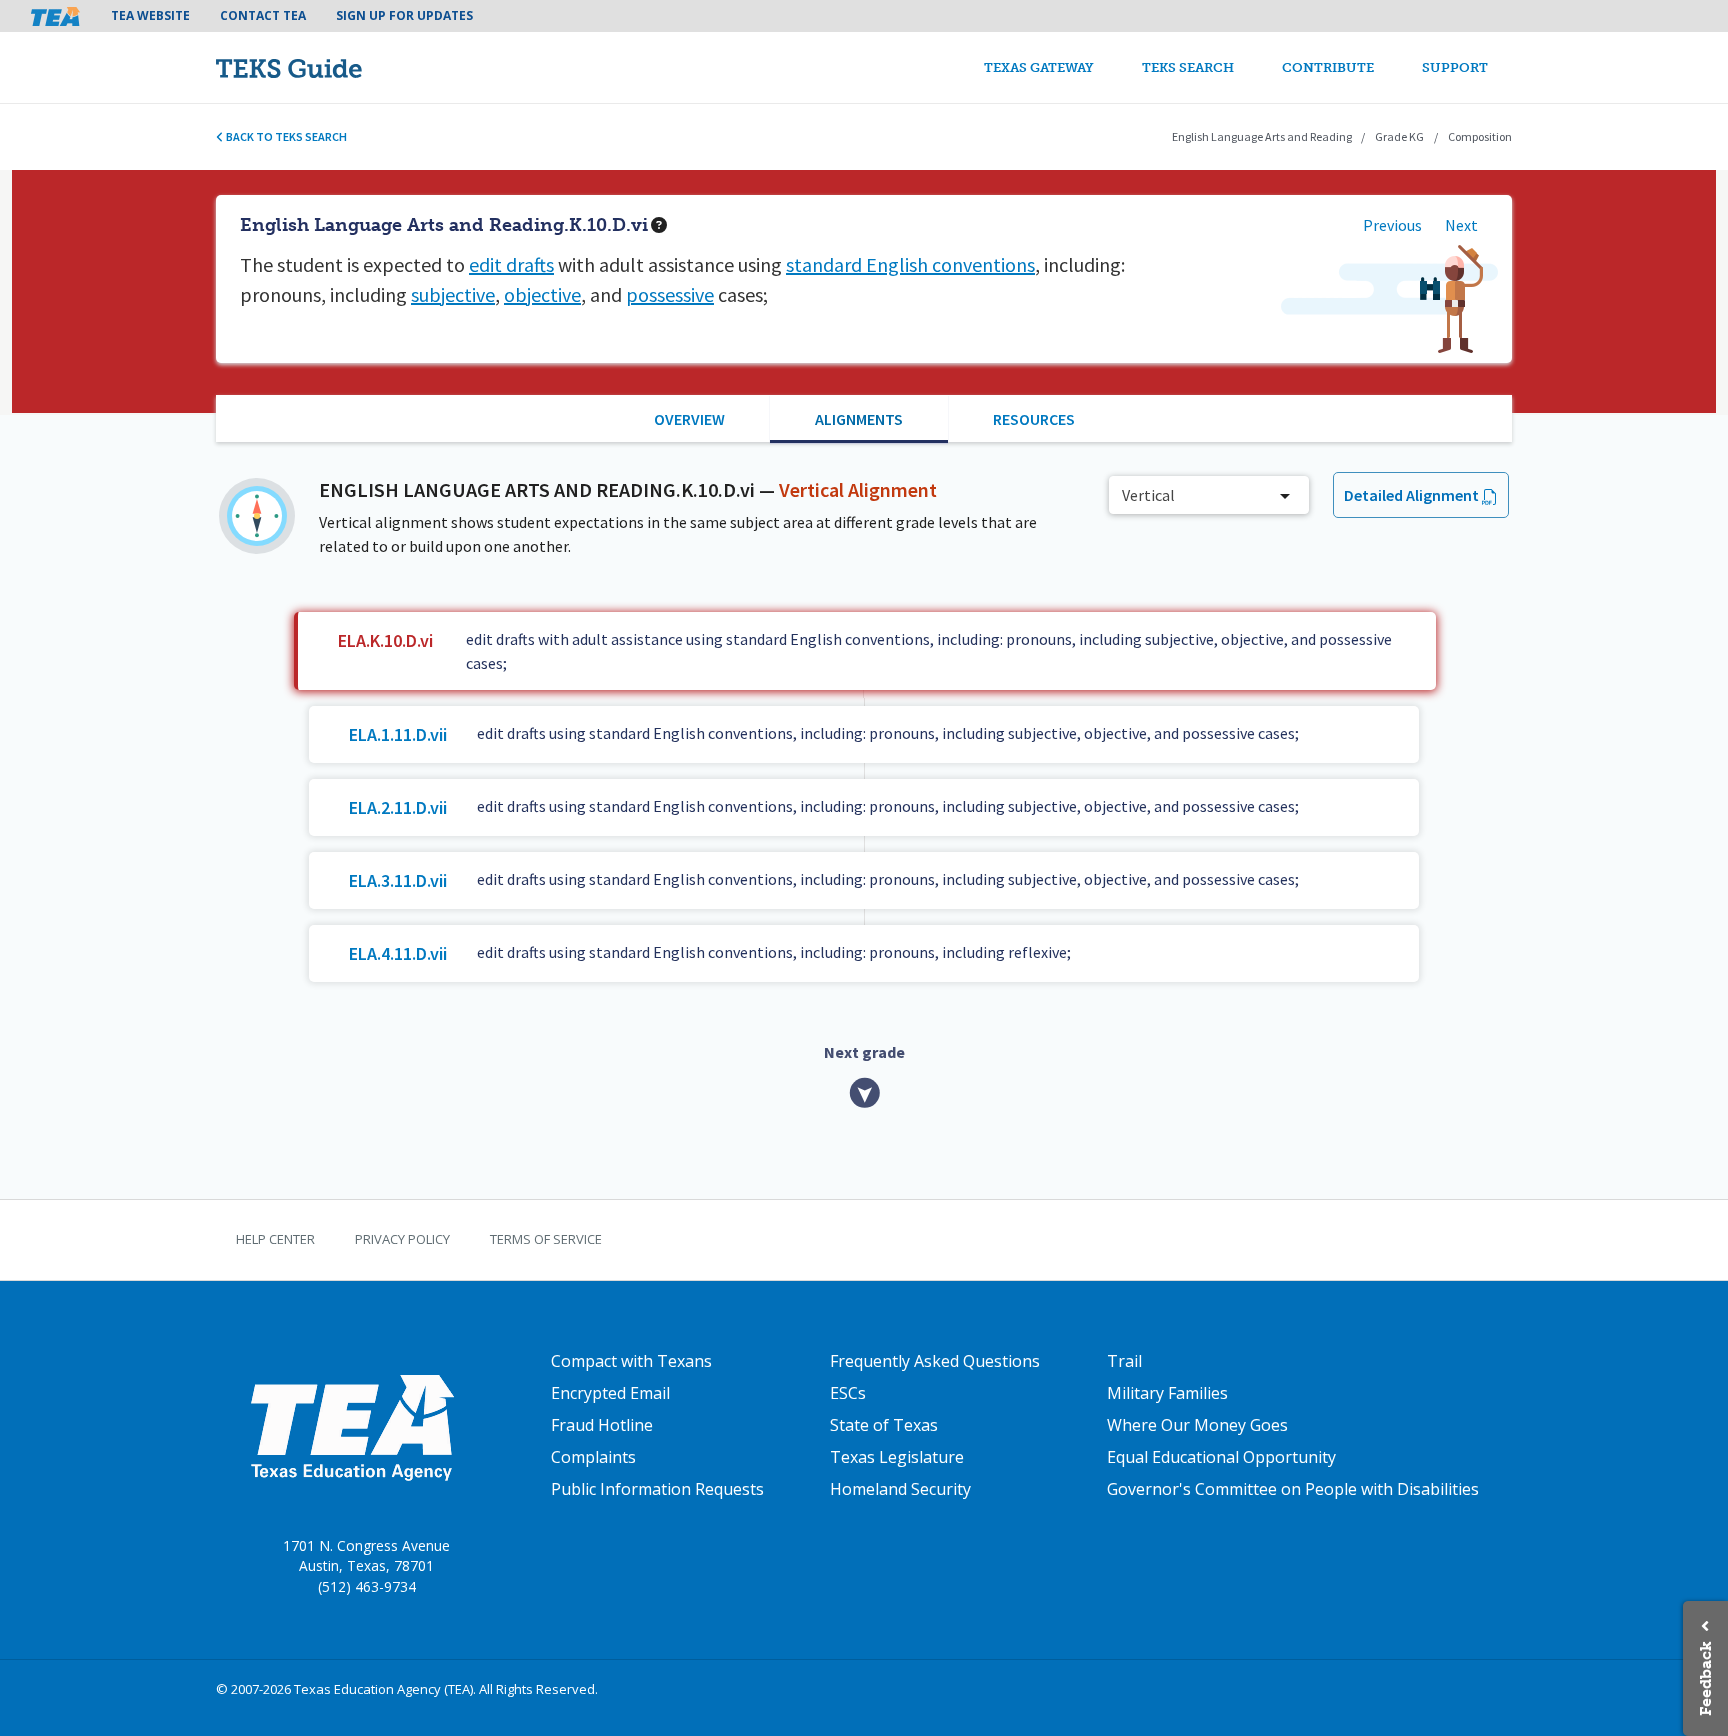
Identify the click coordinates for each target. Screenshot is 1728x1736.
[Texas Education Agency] (351, 1426)
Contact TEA (263, 15)
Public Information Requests (657, 1489)
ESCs (848, 1393)
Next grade (864, 1052)
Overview (689, 419)
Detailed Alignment (1411, 495)
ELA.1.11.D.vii (398, 734)
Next (1461, 225)
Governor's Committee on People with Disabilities (1293, 1489)
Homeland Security (900, 1489)
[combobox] (1209, 495)
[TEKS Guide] (331, 67)
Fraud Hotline (602, 1425)
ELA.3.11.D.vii (398, 880)
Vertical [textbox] (1148, 495)
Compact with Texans (631, 1361)
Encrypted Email (610, 1393)
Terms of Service (546, 1239)
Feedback (1705, 1678)
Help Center (275, 1239)
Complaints (593, 1457)
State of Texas (884, 1425)
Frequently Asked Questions (935, 1361)
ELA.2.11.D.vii (398, 807)
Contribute (1328, 67)
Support (1455, 67)
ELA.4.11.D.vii (398, 953)
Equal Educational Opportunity (1221, 1457)
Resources (1034, 419)
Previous (1392, 225)
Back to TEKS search (285, 136)
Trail (1124, 1361)
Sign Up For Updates (404, 15)
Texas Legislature (897, 1457)
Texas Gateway (1039, 67)
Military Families (1167, 1393)
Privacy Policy (402, 1239)
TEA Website (150, 15)
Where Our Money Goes (1197, 1425)
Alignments (859, 419)
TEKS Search (1188, 67)
